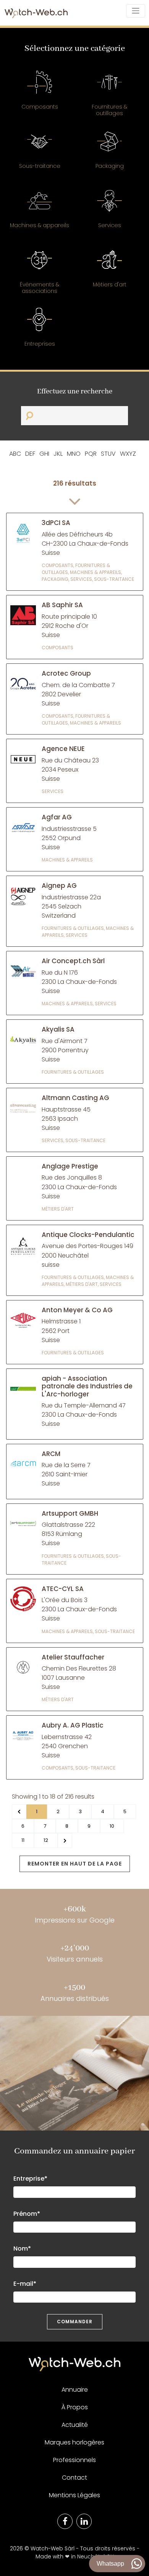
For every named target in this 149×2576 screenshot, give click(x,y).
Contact (74, 2478)
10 (112, 1826)
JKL (58, 454)
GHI (44, 454)
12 (46, 1840)
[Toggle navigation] (136, 11)
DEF (30, 454)
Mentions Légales (74, 2495)
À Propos (75, 2407)
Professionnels (74, 2460)
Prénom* (27, 2214)
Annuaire (75, 2390)
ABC (15, 454)
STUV (108, 454)
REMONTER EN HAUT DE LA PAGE (75, 1864)
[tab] (40, 94)
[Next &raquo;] (65, 1840)
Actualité (75, 2425)
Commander (75, 2322)
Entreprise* (30, 2179)
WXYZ (128, 454)
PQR (91, 454)
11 (23, 1840)
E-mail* (25, 2284)
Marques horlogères (74, 2442)
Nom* (22, 2249)
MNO (74, 454)
